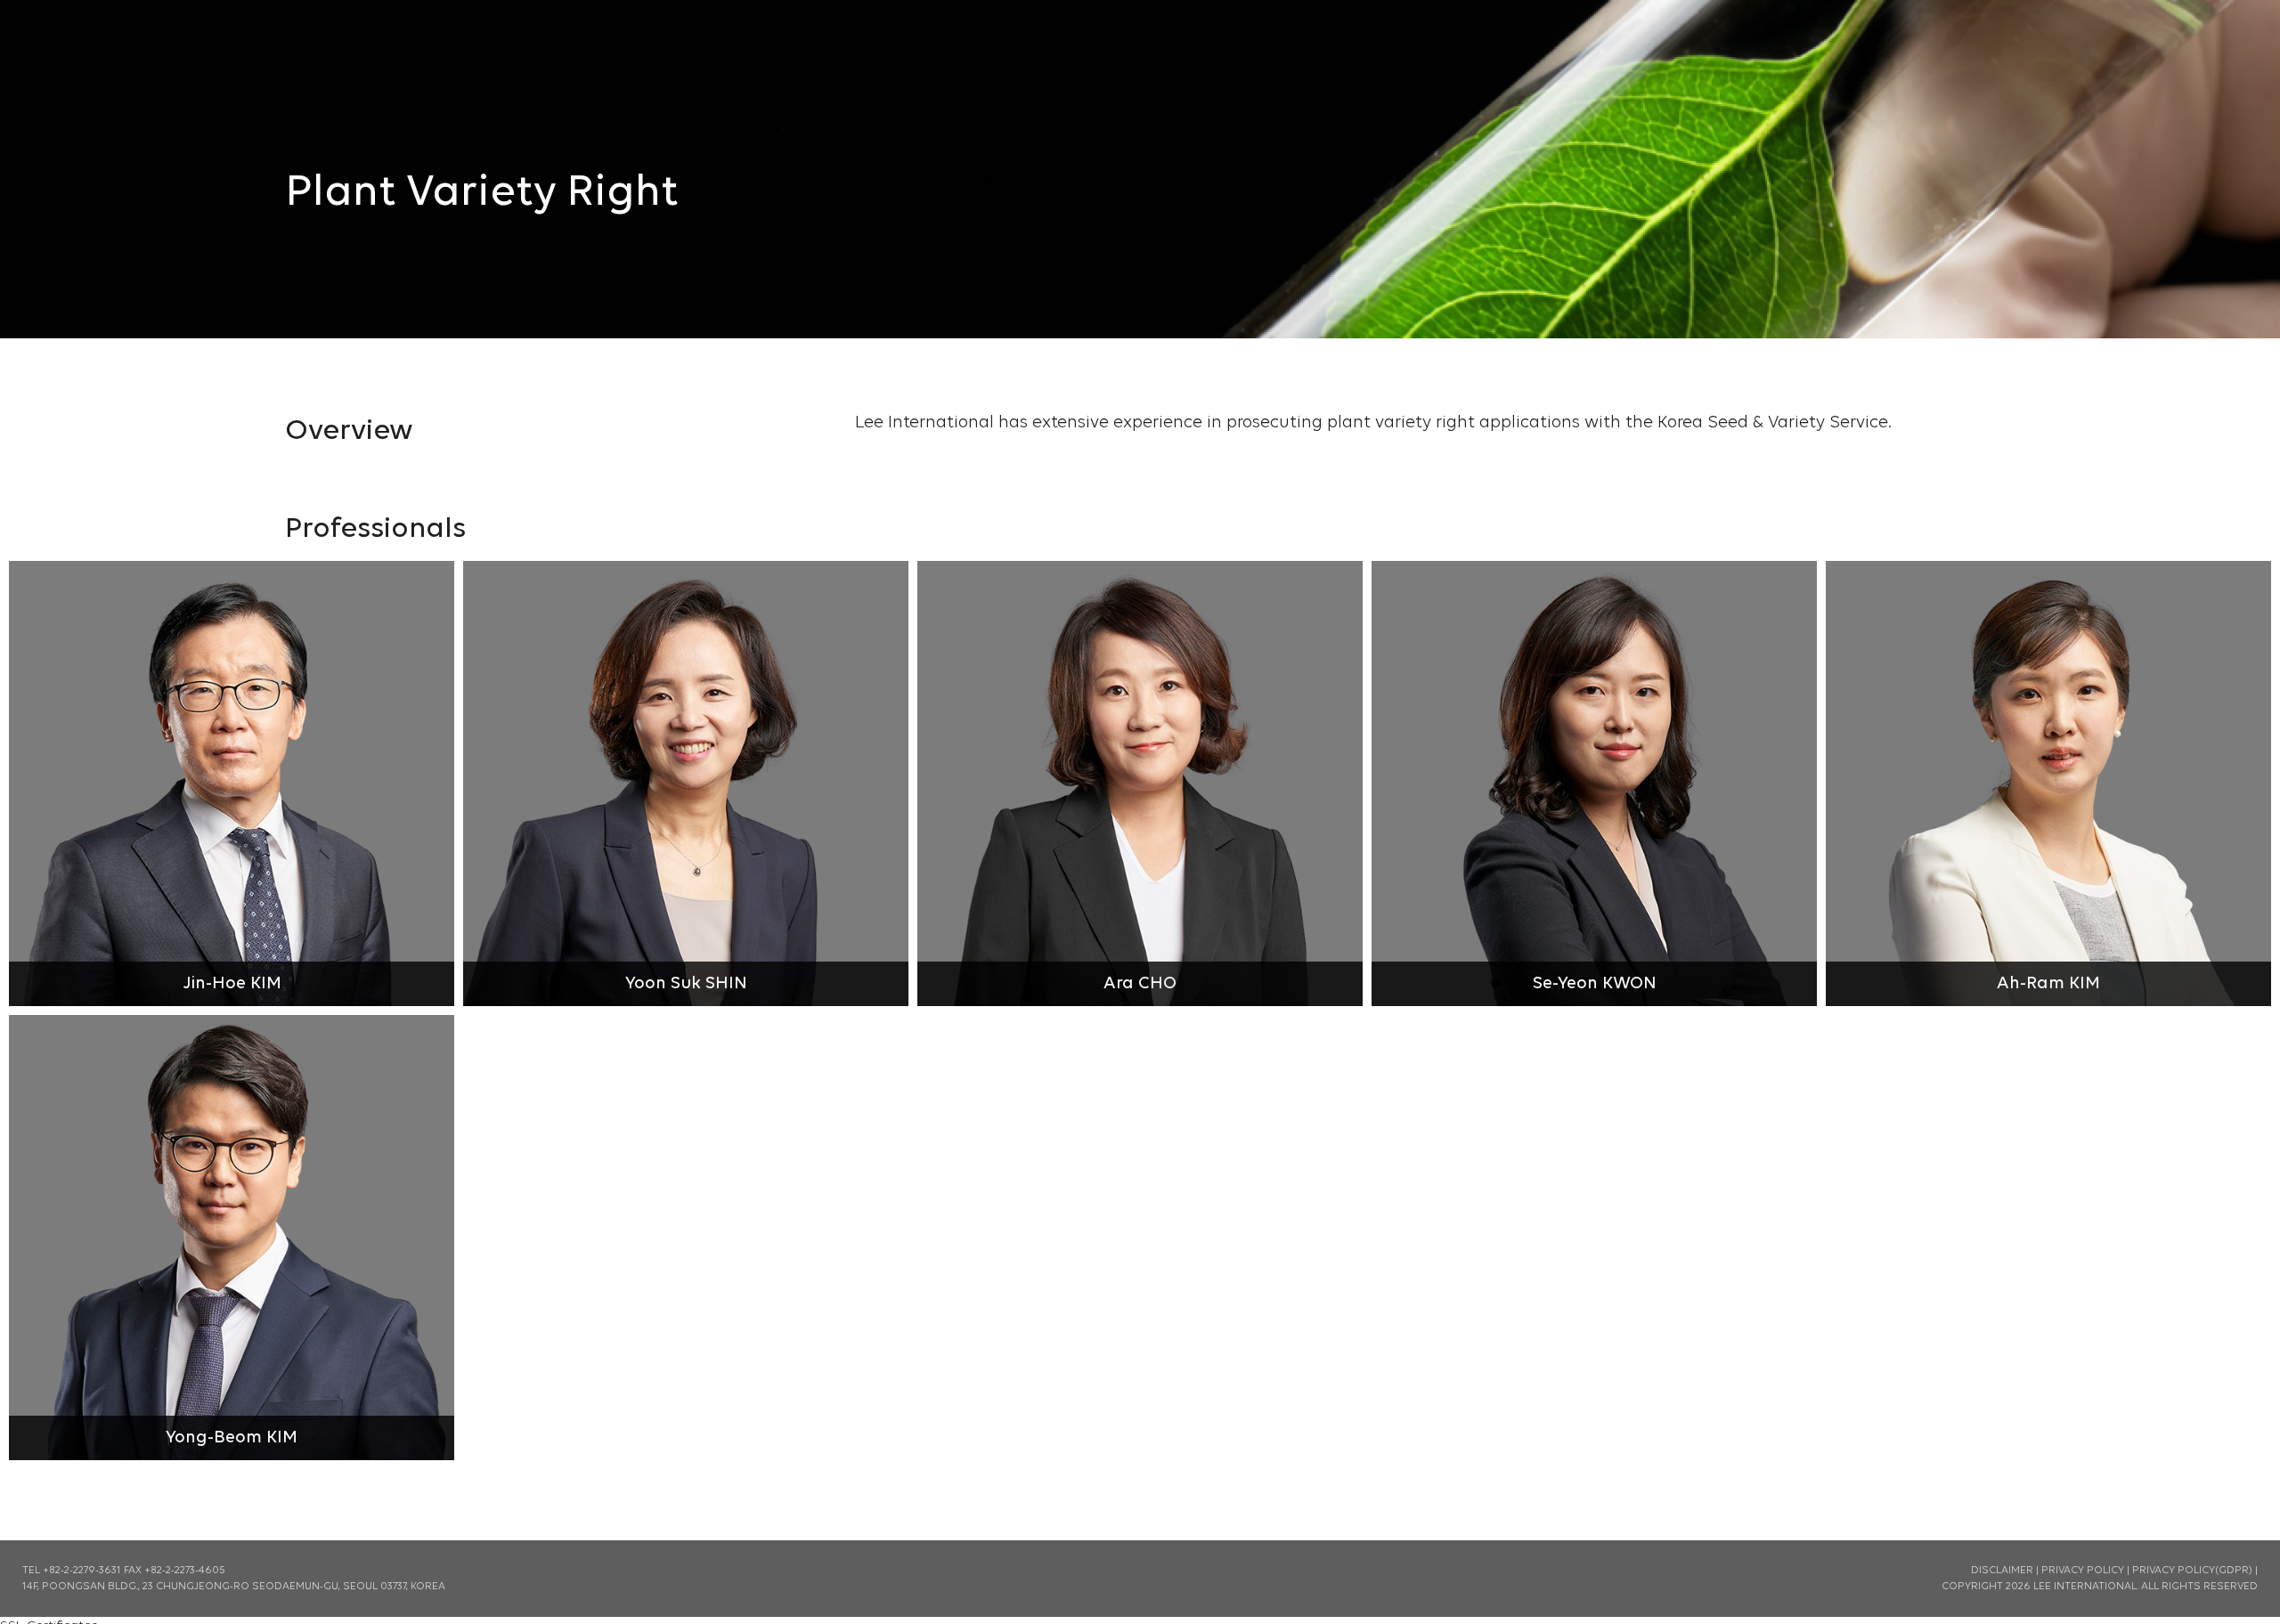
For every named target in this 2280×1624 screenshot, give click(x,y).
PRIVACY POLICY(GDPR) (2192, 1571)
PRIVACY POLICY (2083, 1571)
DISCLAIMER (2002, 1571)
